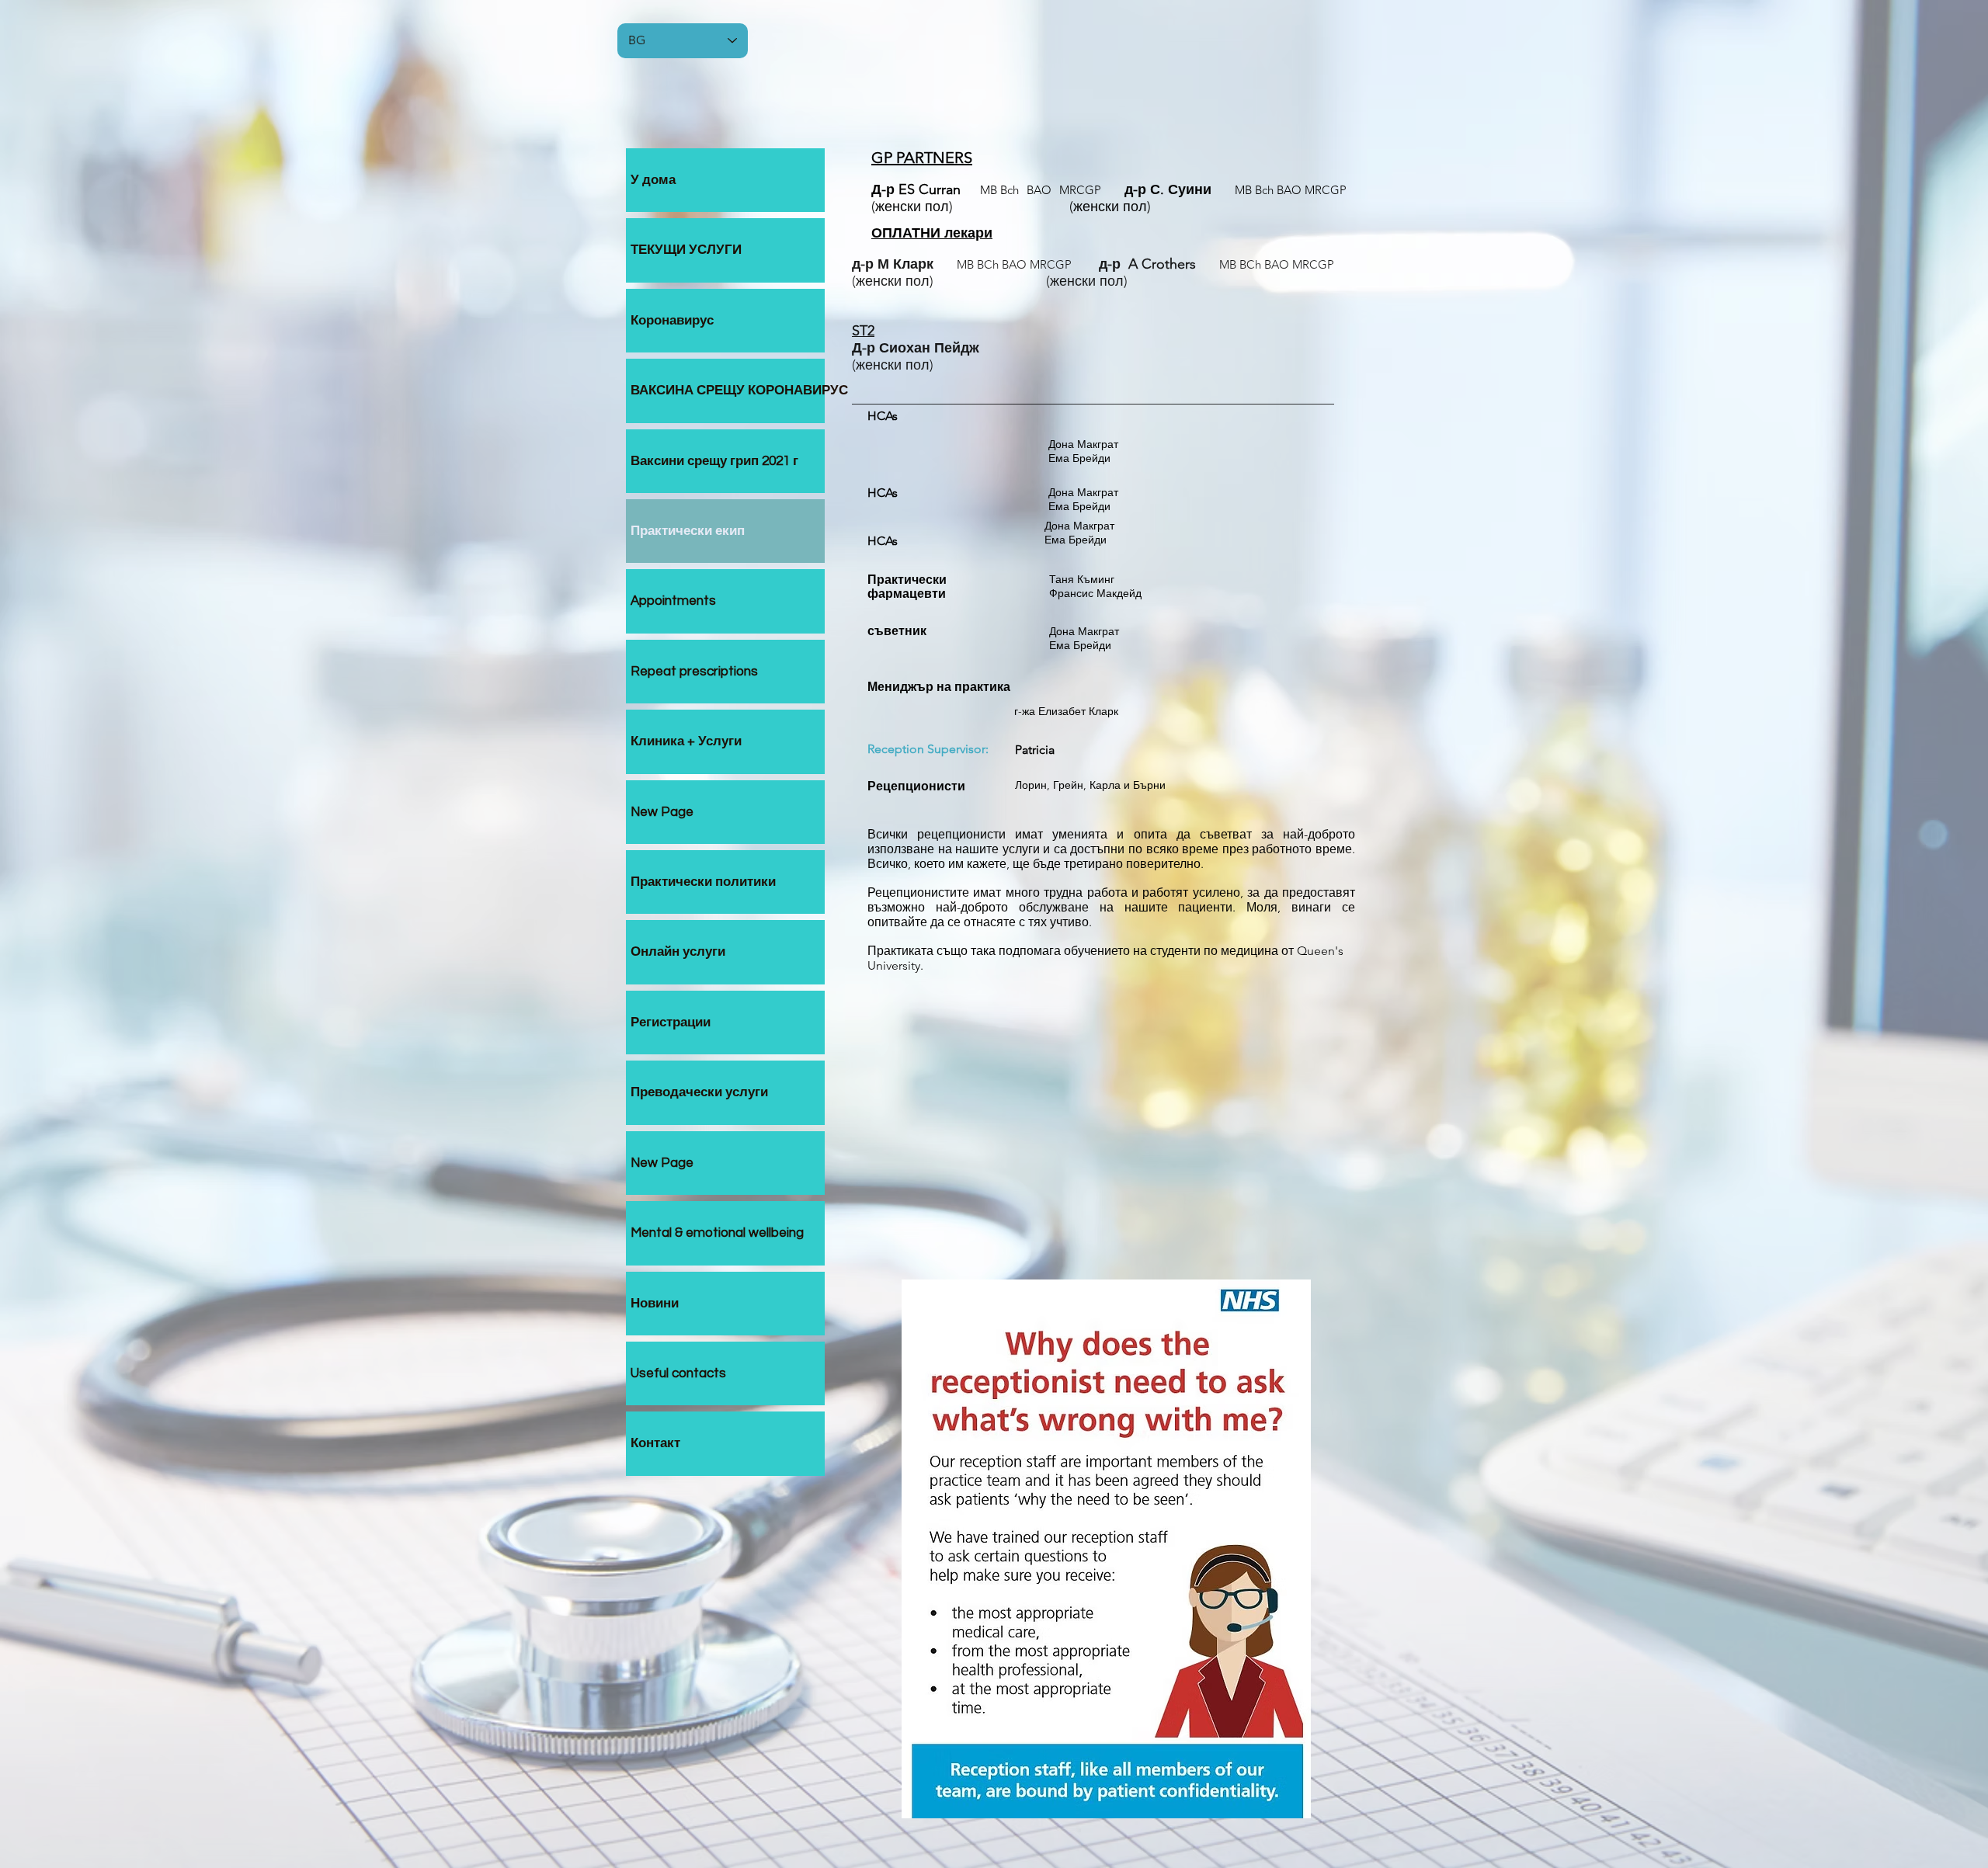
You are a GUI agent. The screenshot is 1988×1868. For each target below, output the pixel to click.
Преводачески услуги (699, 1092)
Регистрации (671, 1023)
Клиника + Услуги (686, 741)
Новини (655, 1304)
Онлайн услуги (678, 952)
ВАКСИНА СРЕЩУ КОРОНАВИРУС (728, 391)
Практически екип (688, 531)
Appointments (673, 601)
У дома (653, 180)
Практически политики (703, 882)
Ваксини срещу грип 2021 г (714, 461)
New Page (662, 812)
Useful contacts (678, 1373)
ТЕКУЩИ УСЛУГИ (686, 250)
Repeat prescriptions (694, 672)
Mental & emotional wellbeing (717, 1233)
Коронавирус (672, 321)
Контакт (655, 1443)
